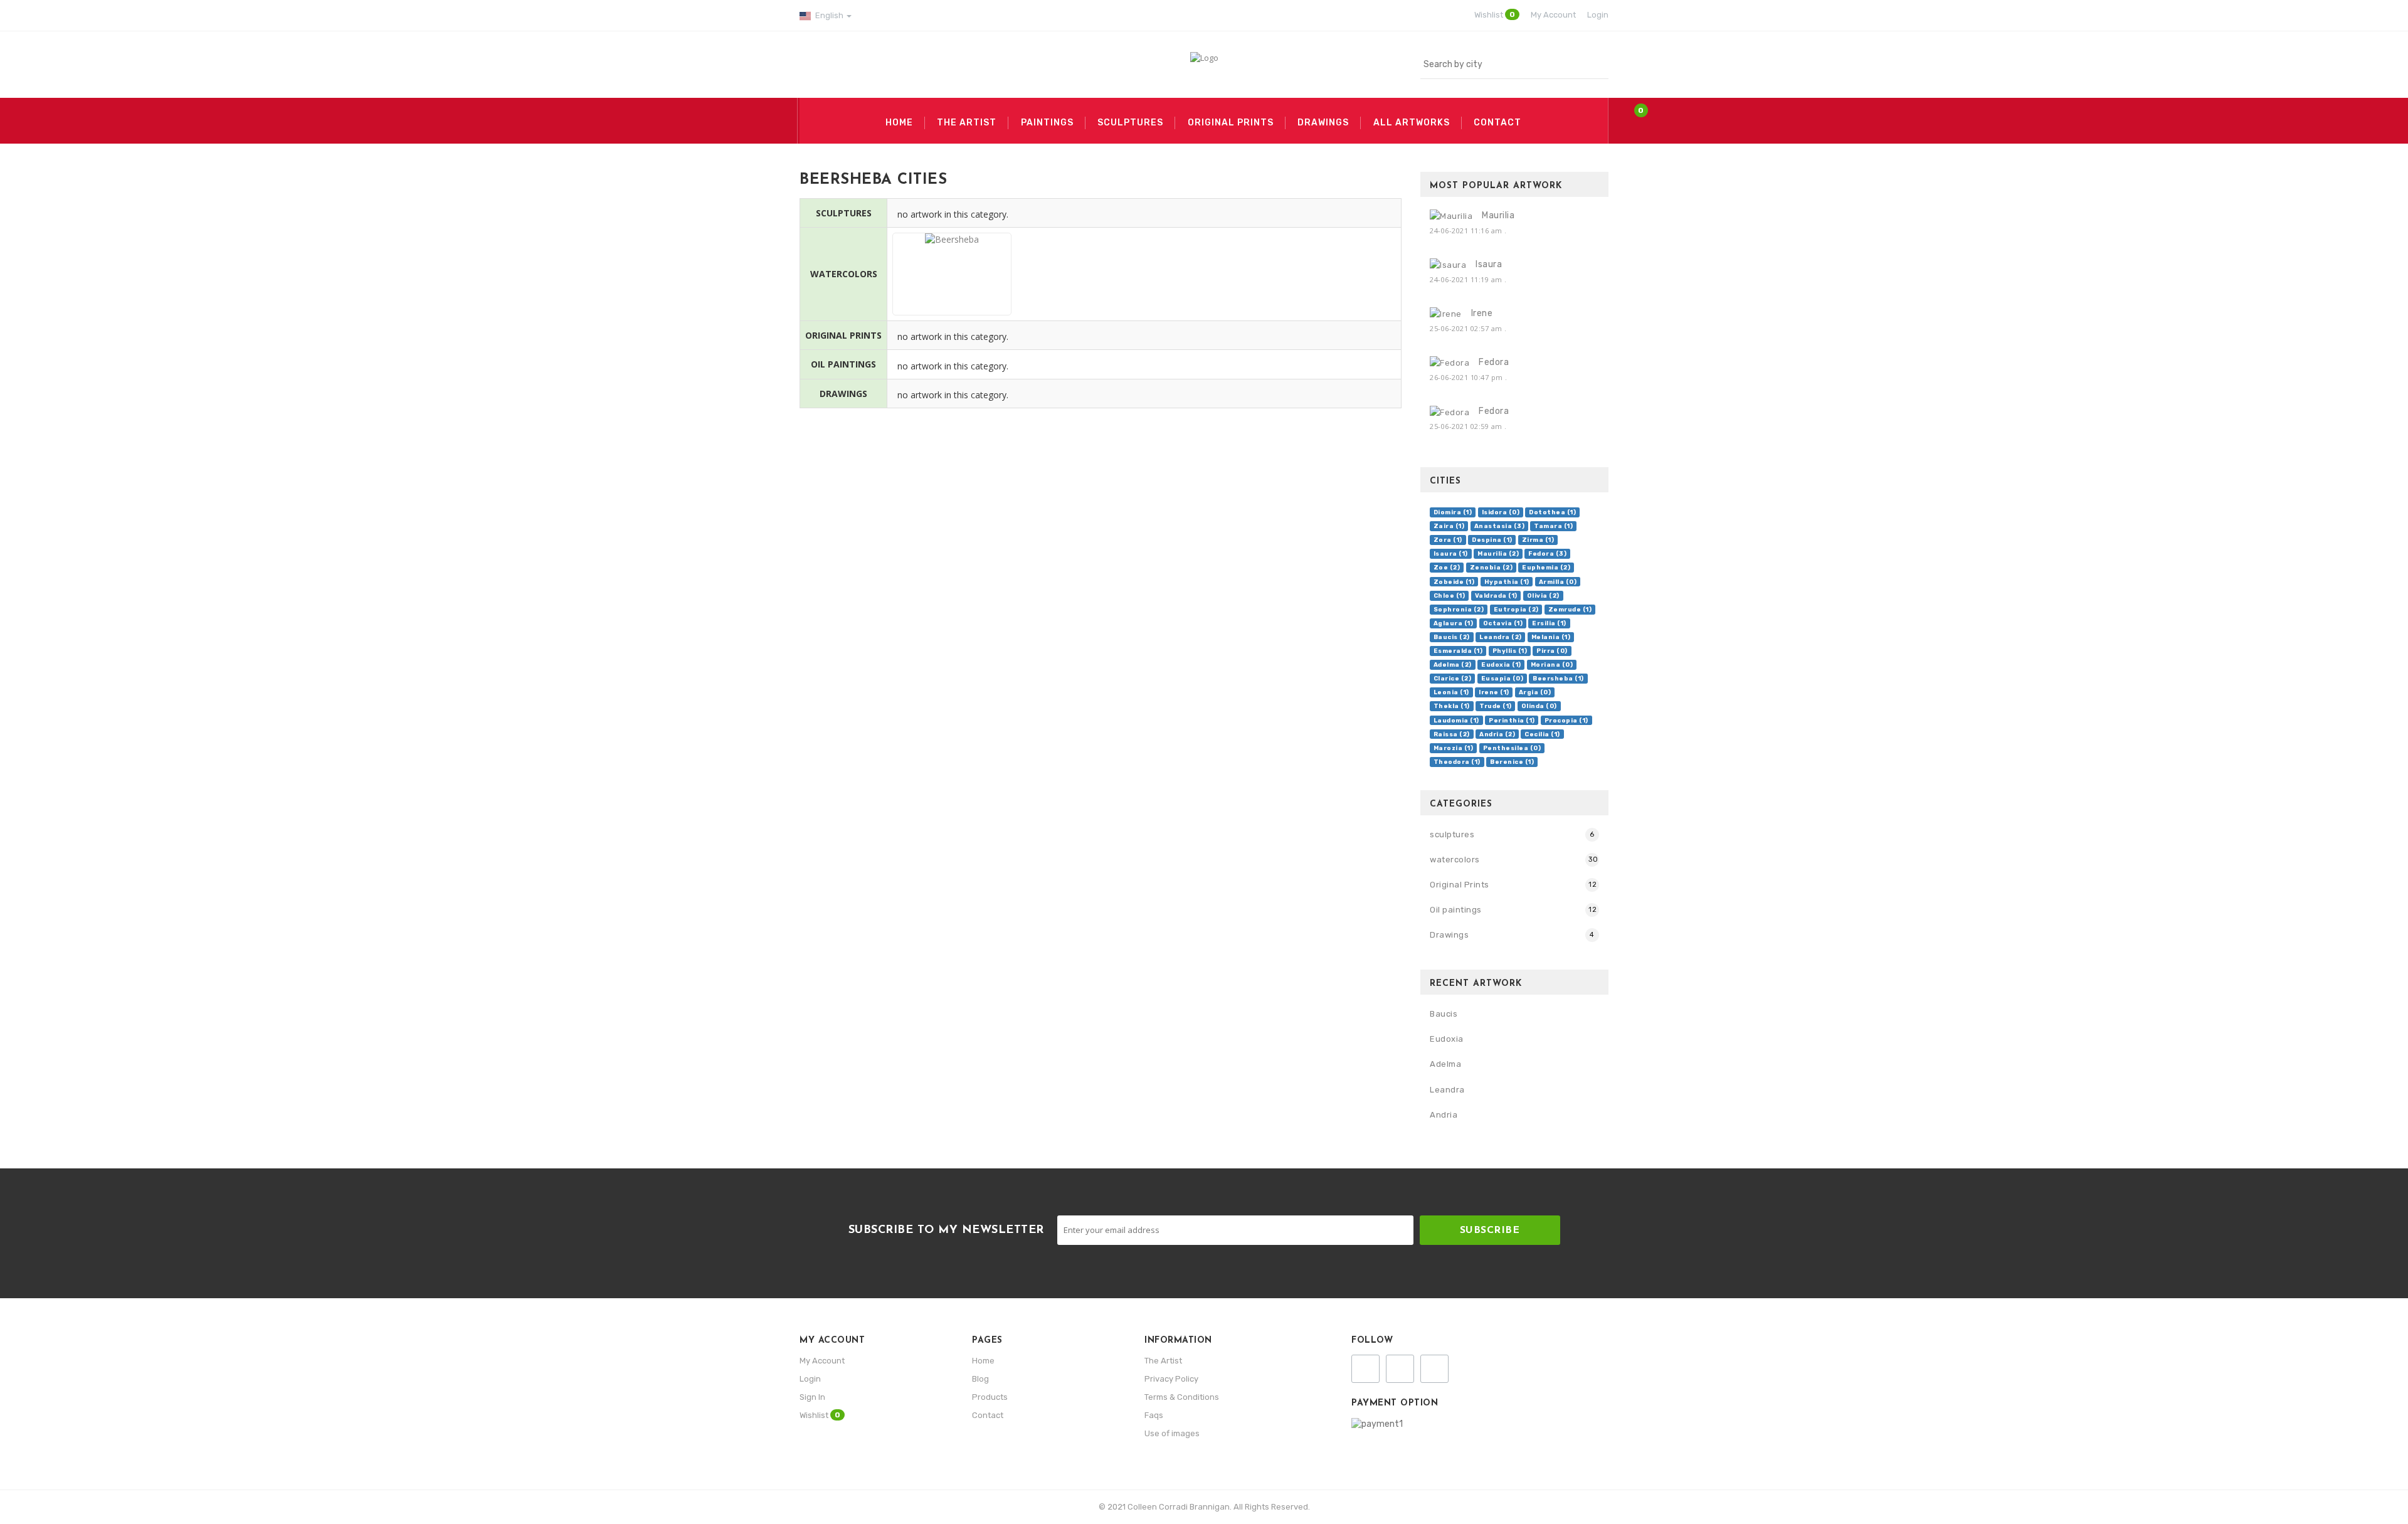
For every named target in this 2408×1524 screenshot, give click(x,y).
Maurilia (1498, 215)
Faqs (1154, 1415)
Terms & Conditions (1182, 1397)
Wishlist (820, 1415)
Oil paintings (1456, 910)
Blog (980, 1379)
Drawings (1449, 935)
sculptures (1452, 834)
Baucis (1444, 1014)
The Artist (1163, 1361)
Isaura (1489, 264)
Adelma (1445, 1064)
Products (990, 1397)
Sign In (812, 1397)
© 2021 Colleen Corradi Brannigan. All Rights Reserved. (1204, 1507)
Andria (1444, 1115)
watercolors (1455, 860)
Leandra (1447, 1090)
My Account (822, 1361)
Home (983, 1361)
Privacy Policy (1171, 1379)
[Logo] (1204, 57)
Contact (988, 1415)
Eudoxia (1447, 1039)
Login (810, 1379)
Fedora (1494, 362)
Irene (1482, 313)
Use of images (1172, 1433)
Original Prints (1460, 885)
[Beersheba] (952, 301)
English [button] (829, 15)
